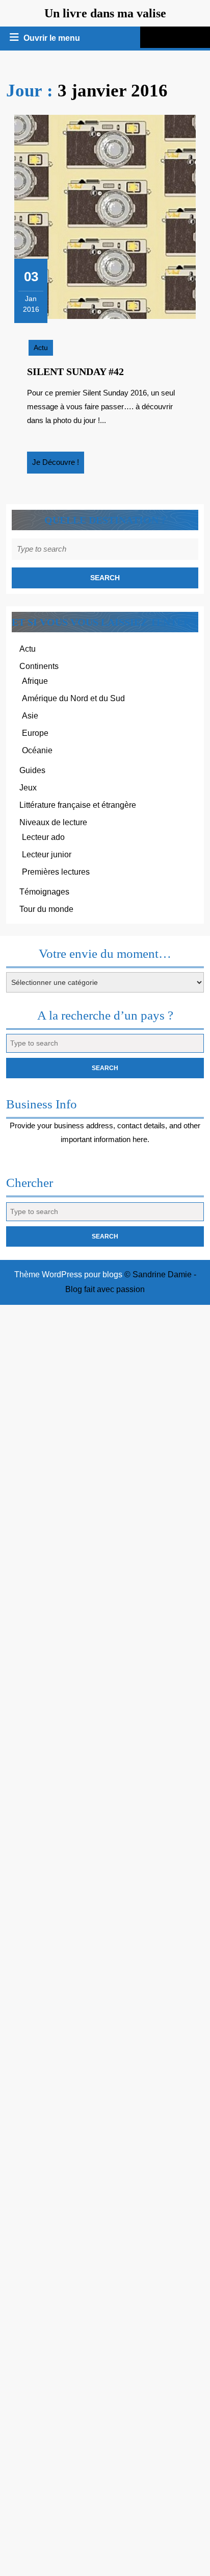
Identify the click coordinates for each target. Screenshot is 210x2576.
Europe (35, 733)
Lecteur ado (43, 837)
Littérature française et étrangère (78, 805)
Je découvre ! (58, 465)
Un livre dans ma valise (105, 13)
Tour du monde (46, 909)
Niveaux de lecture (53, 822)
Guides (32, 770)
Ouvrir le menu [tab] (52, 39)
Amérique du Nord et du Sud (73, 698)
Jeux (28, 788)
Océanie (37, 750)
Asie (30, 716)
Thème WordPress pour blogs (68, 1274)
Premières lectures (56, 872)
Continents (39, 666)
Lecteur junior (47, 854)
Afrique (35, 681)
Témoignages (44, 892)
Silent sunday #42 (75, 371)
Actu (41, 348)
